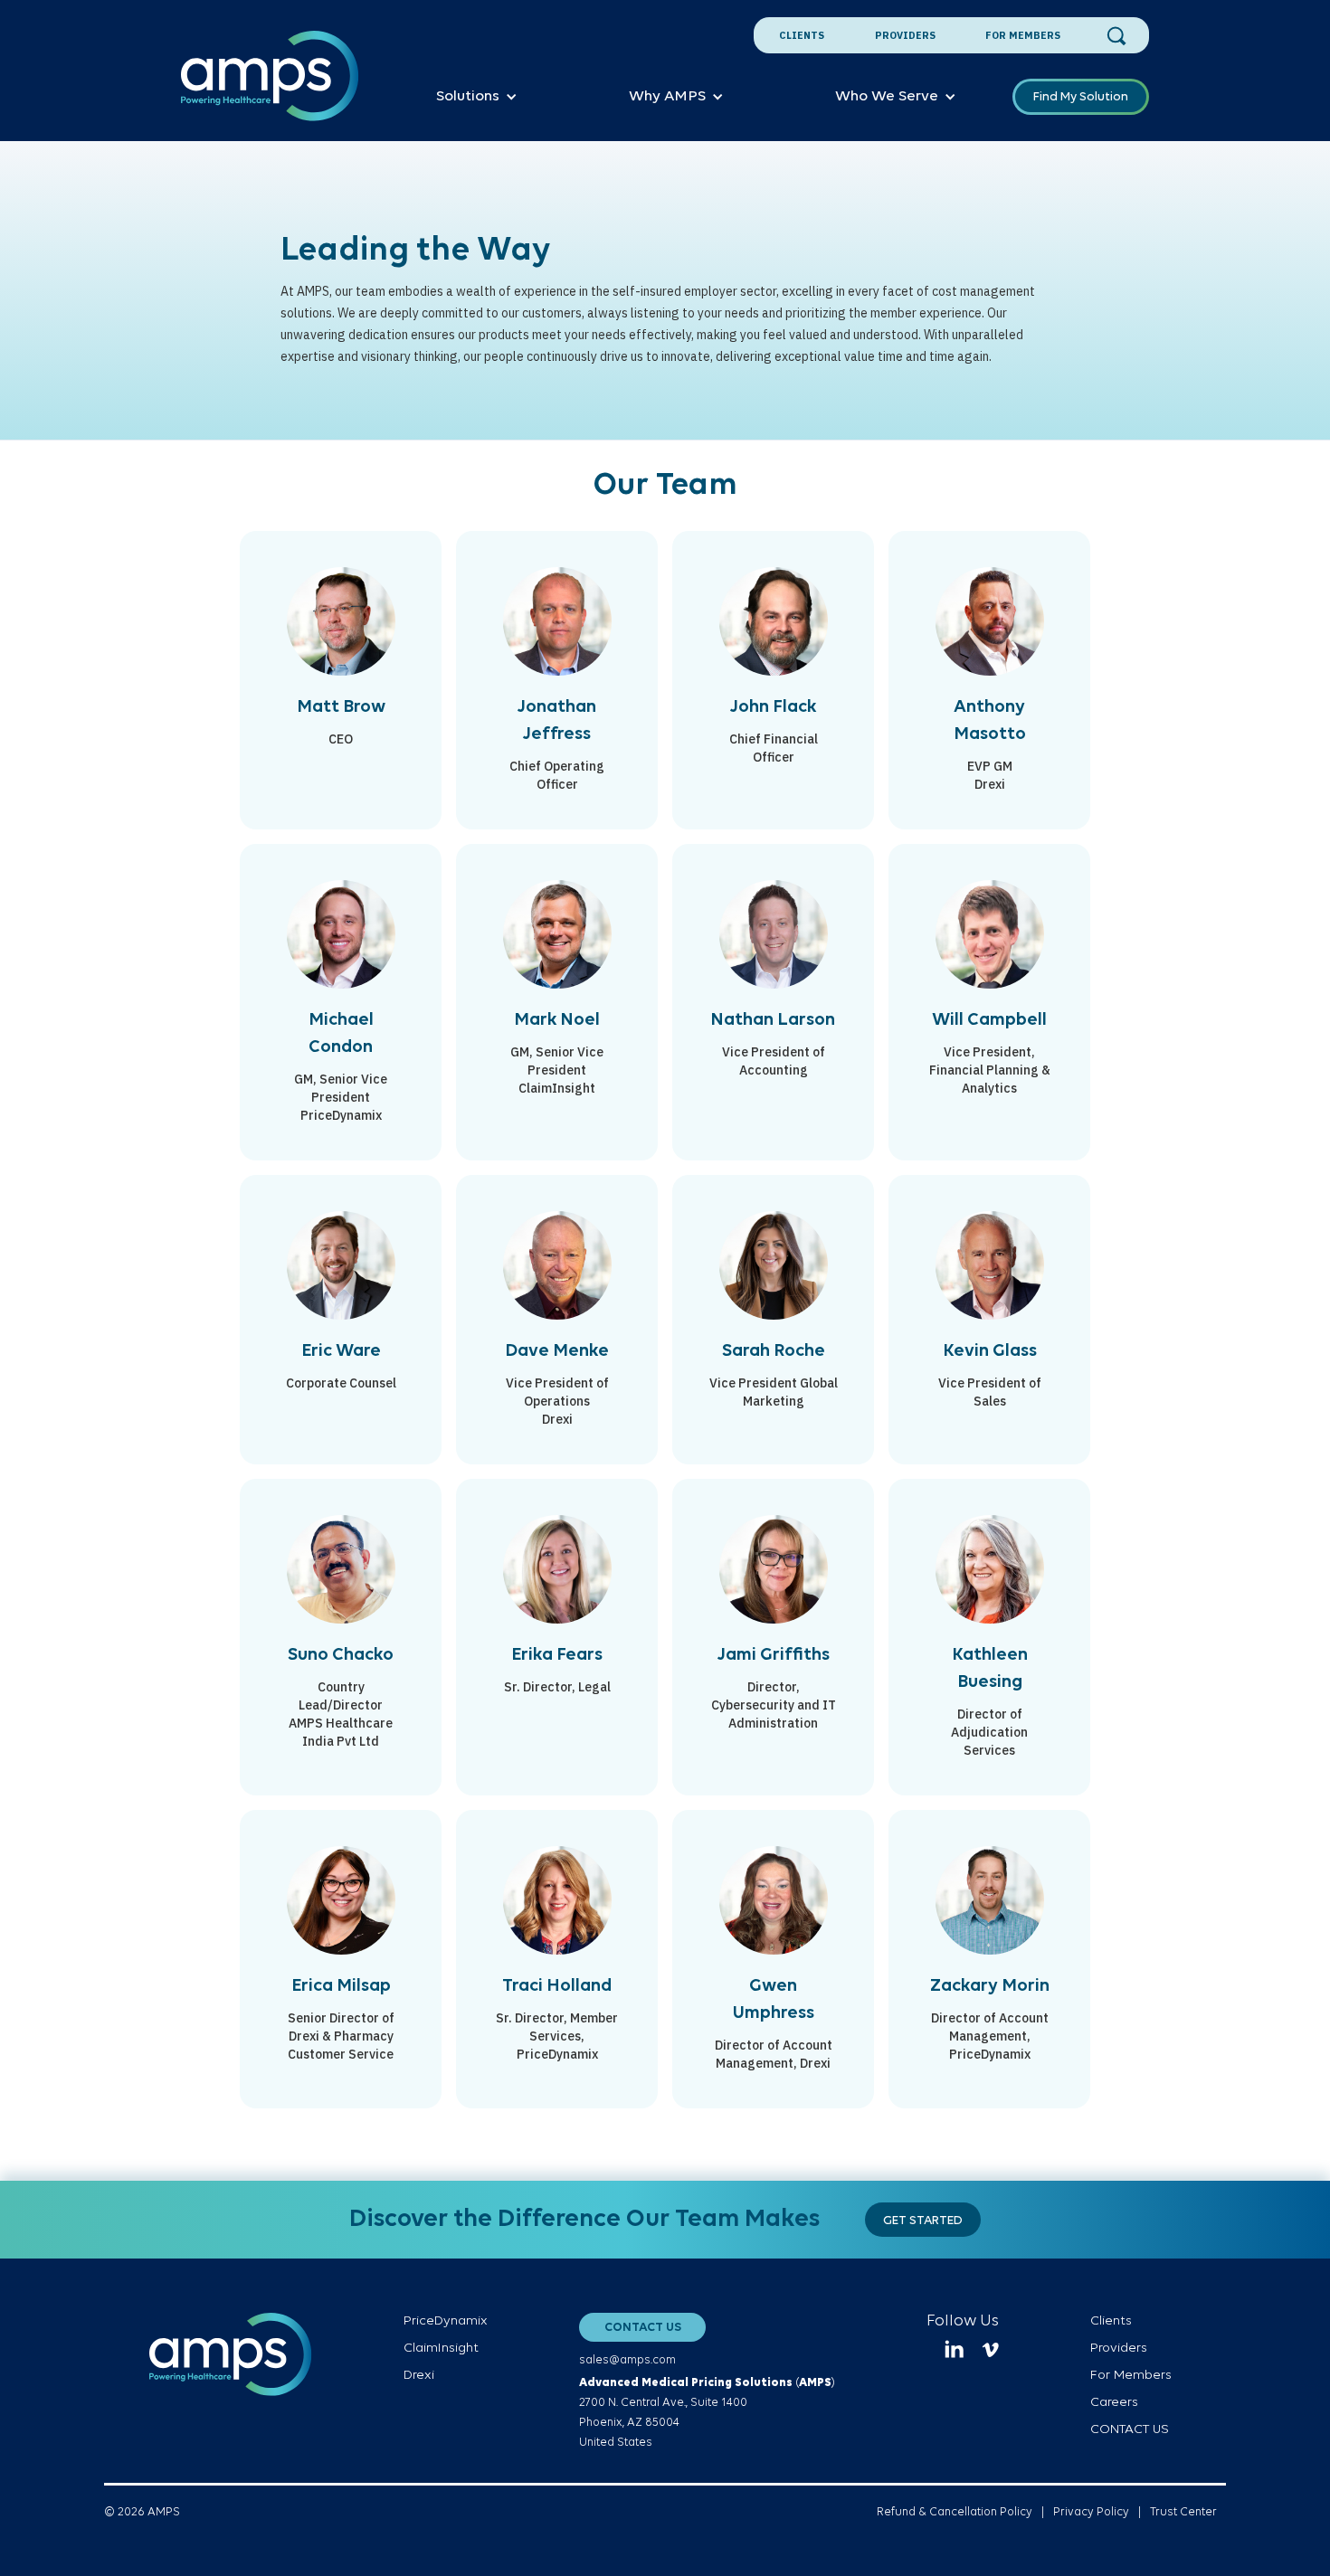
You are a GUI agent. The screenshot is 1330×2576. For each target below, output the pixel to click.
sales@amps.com (627, 2360)
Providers (905, 35)
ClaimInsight (441, 2349)
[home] (270, 86)
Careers (1114, 2403)
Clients (802, 35)
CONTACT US (643, 2328)
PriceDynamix (446, 2321)
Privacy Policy (1091, 2512)
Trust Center (1183, 2512)
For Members (1023, 35)
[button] (477, 97)
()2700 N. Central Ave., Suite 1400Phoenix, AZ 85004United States (707, 2413)
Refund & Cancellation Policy (955, 2512)
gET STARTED (923, 2221)
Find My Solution (1081, 97)
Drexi (419, 2376)
